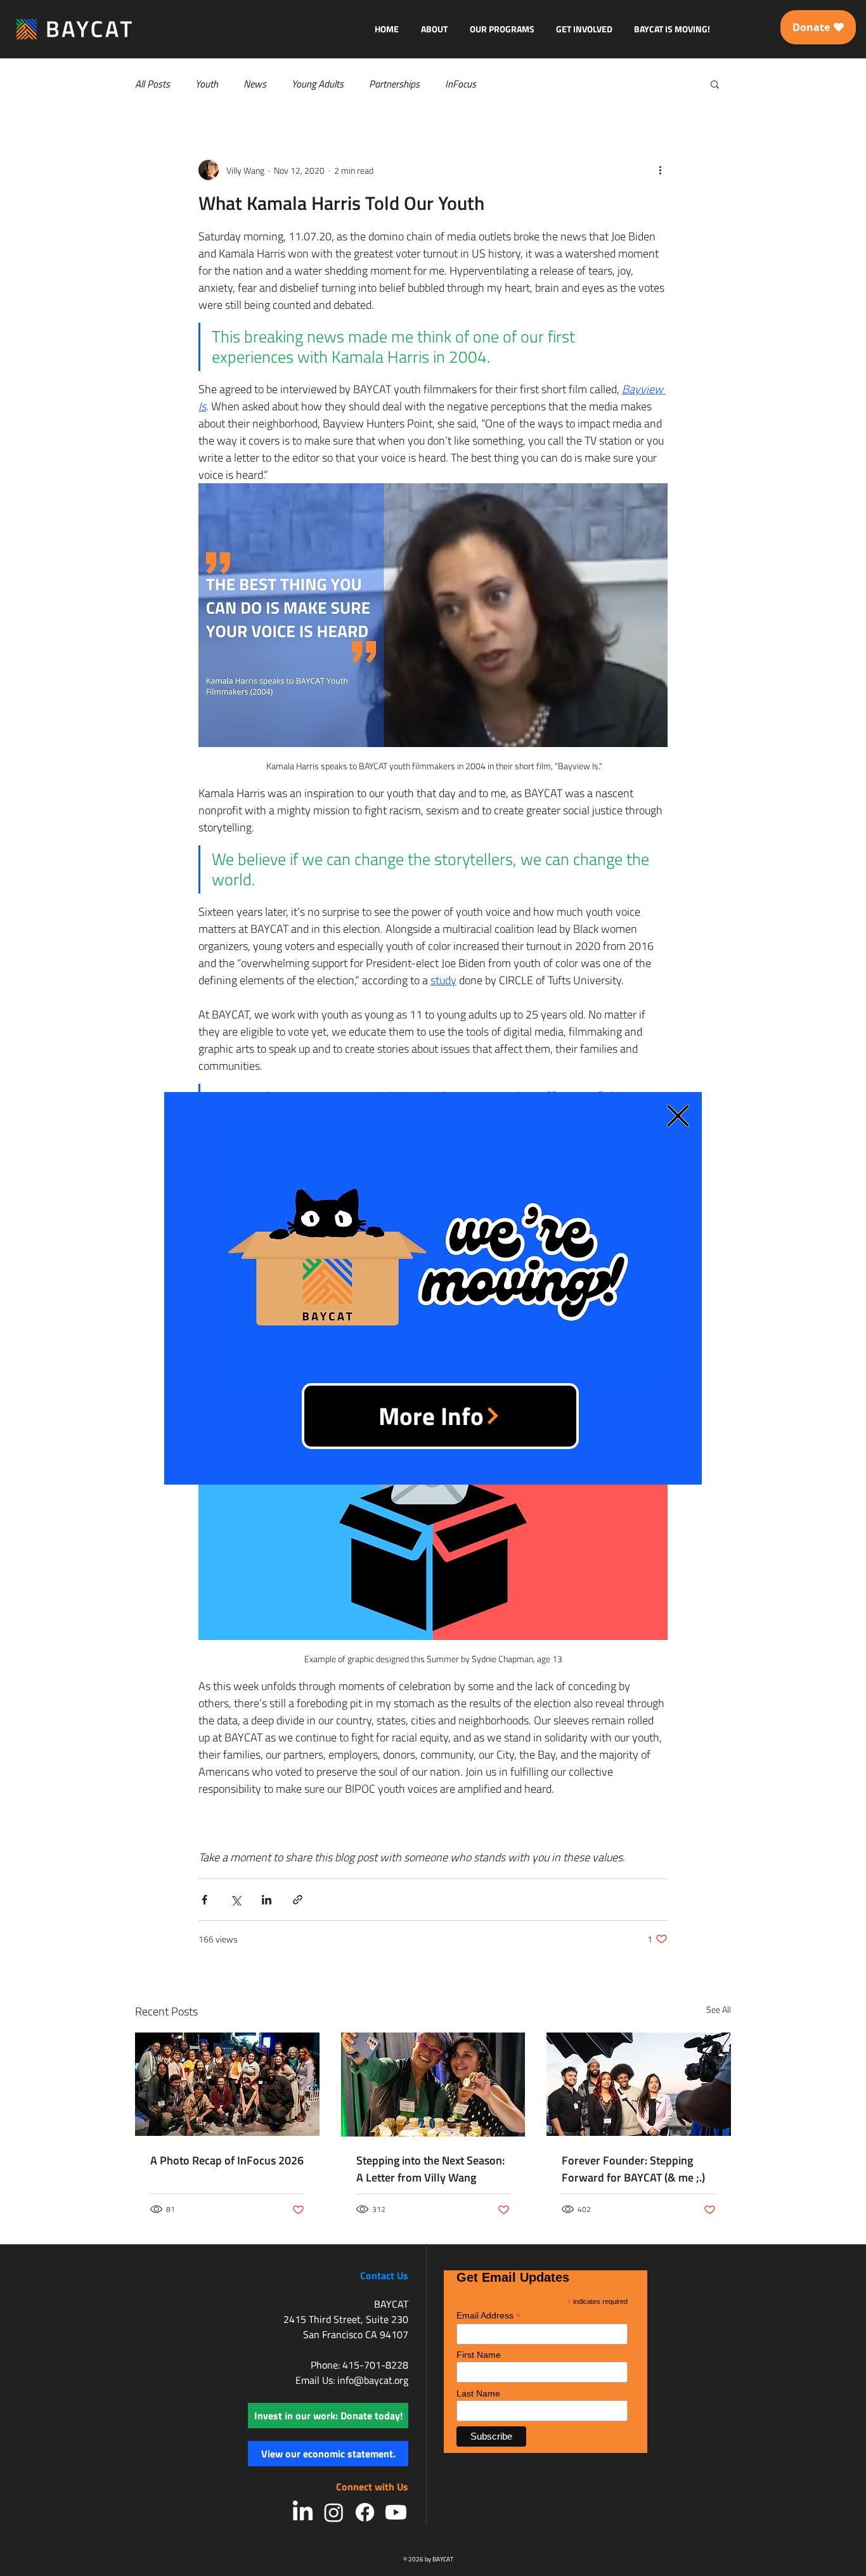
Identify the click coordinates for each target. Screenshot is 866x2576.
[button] (678, 1116)
